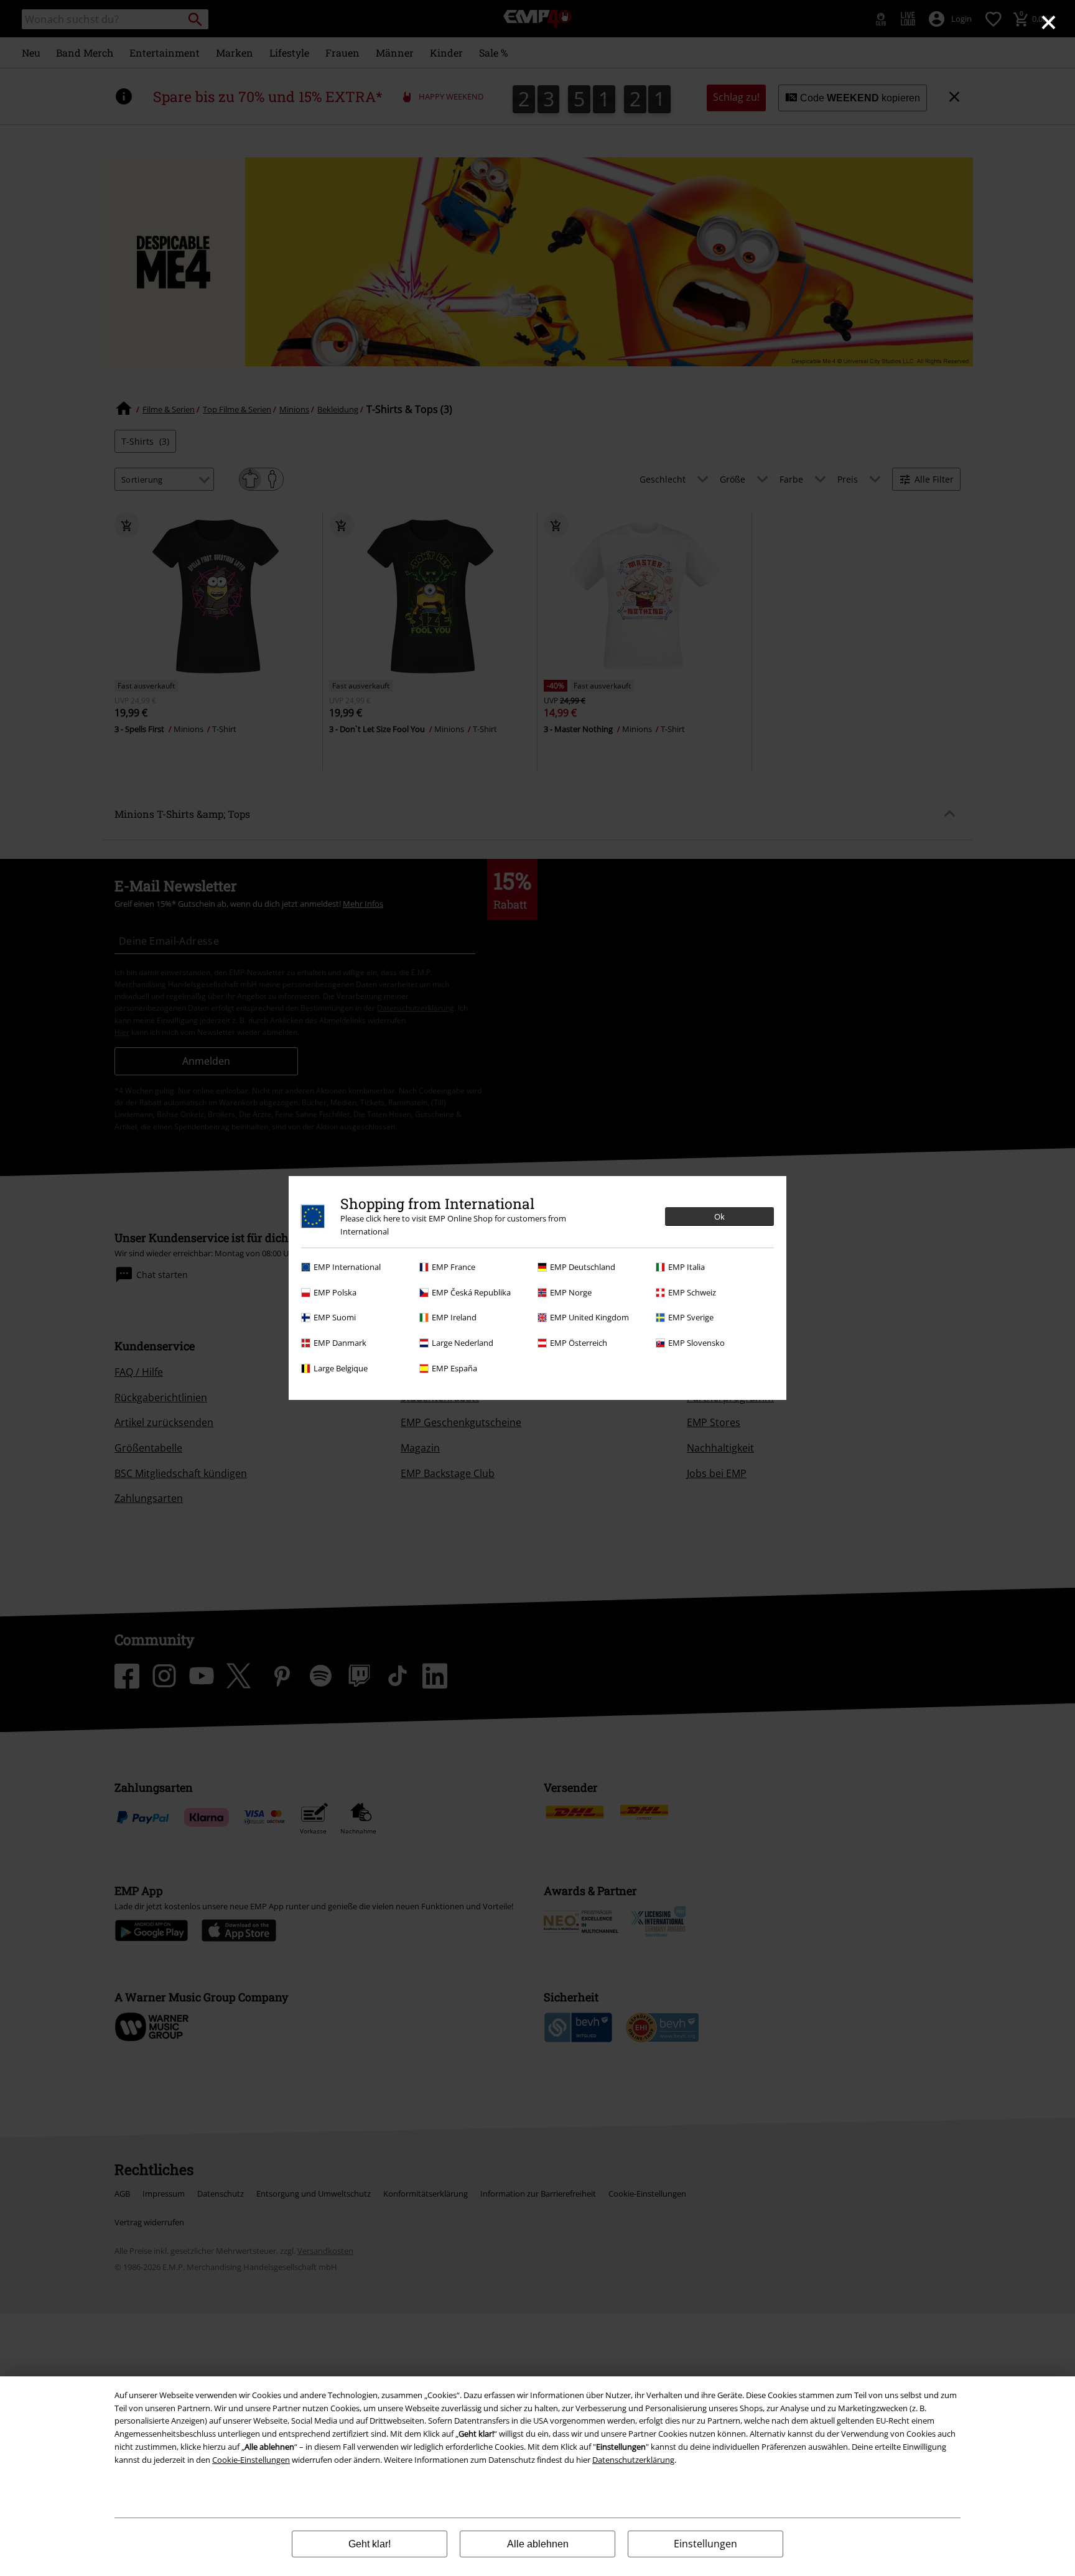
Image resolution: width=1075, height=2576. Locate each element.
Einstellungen (705, 2544)
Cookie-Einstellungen (251, 2460)
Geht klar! (370, 2544)
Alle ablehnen (538, 2544)
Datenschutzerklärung (633, 2460)
